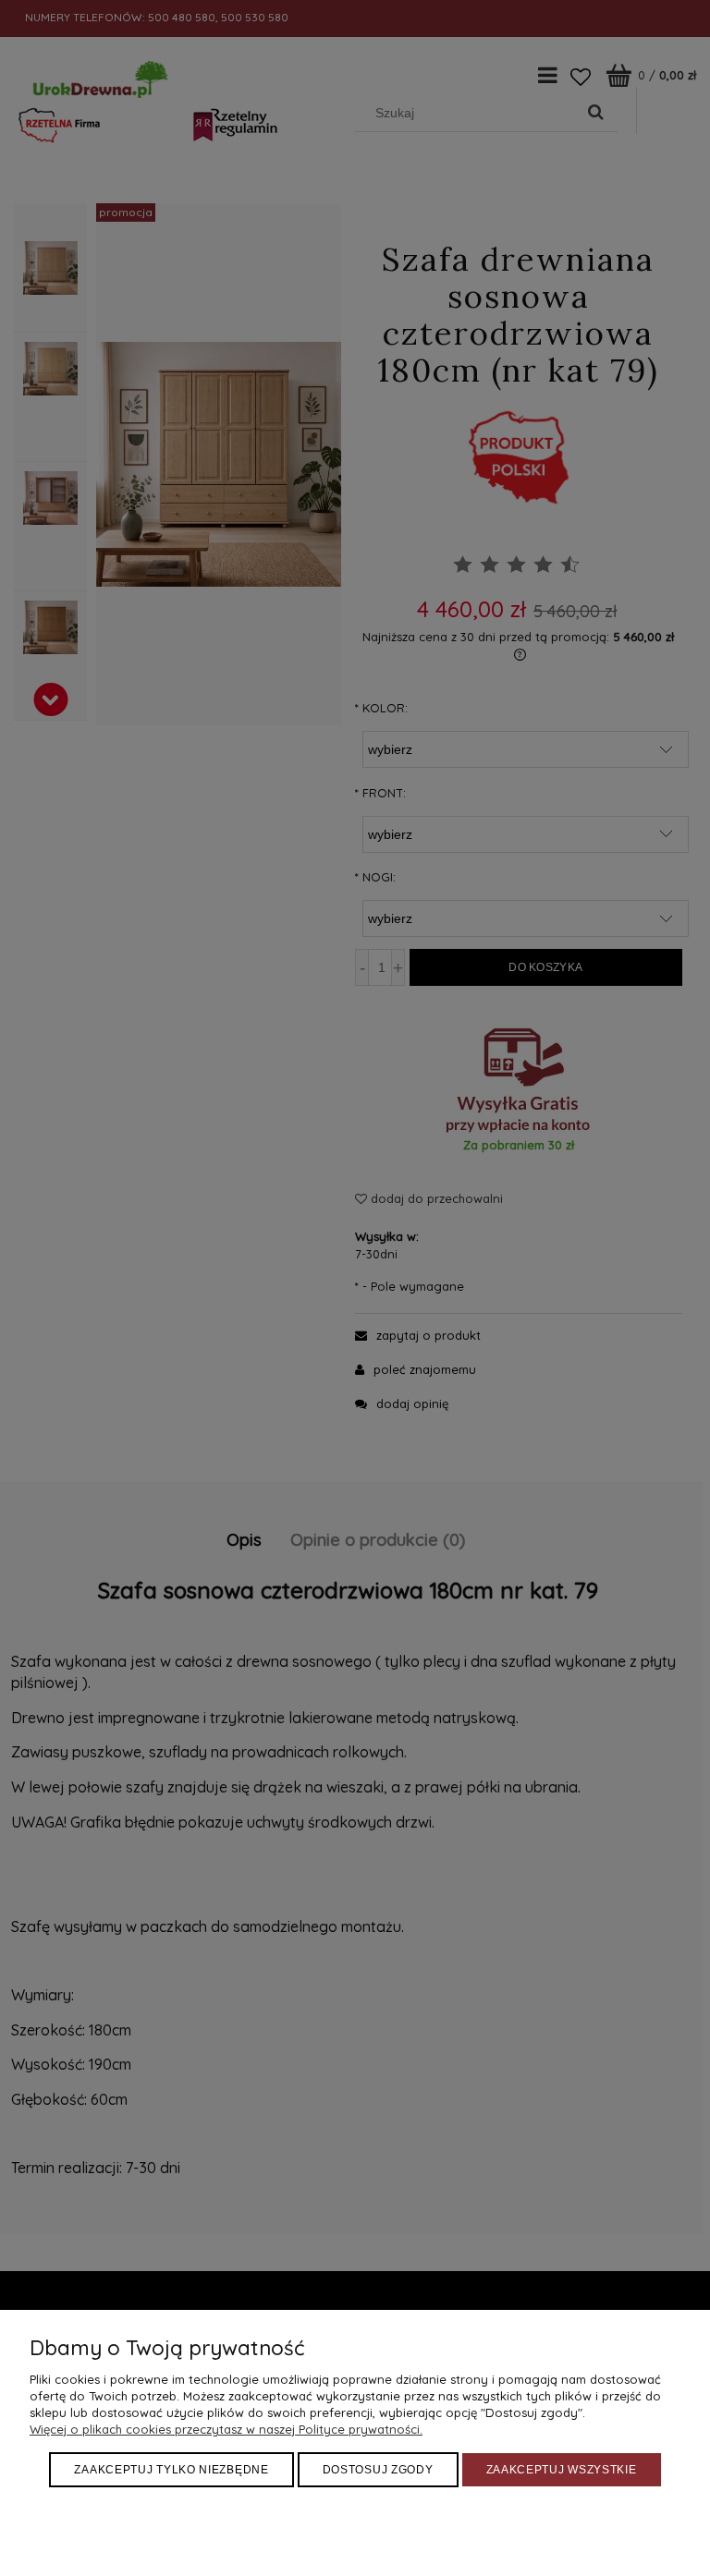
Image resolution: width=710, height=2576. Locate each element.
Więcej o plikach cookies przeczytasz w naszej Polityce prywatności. (226, 2429)
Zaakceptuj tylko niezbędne (171, 2470)
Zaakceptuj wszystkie (562, 2470)
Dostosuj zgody (378, 2470)
